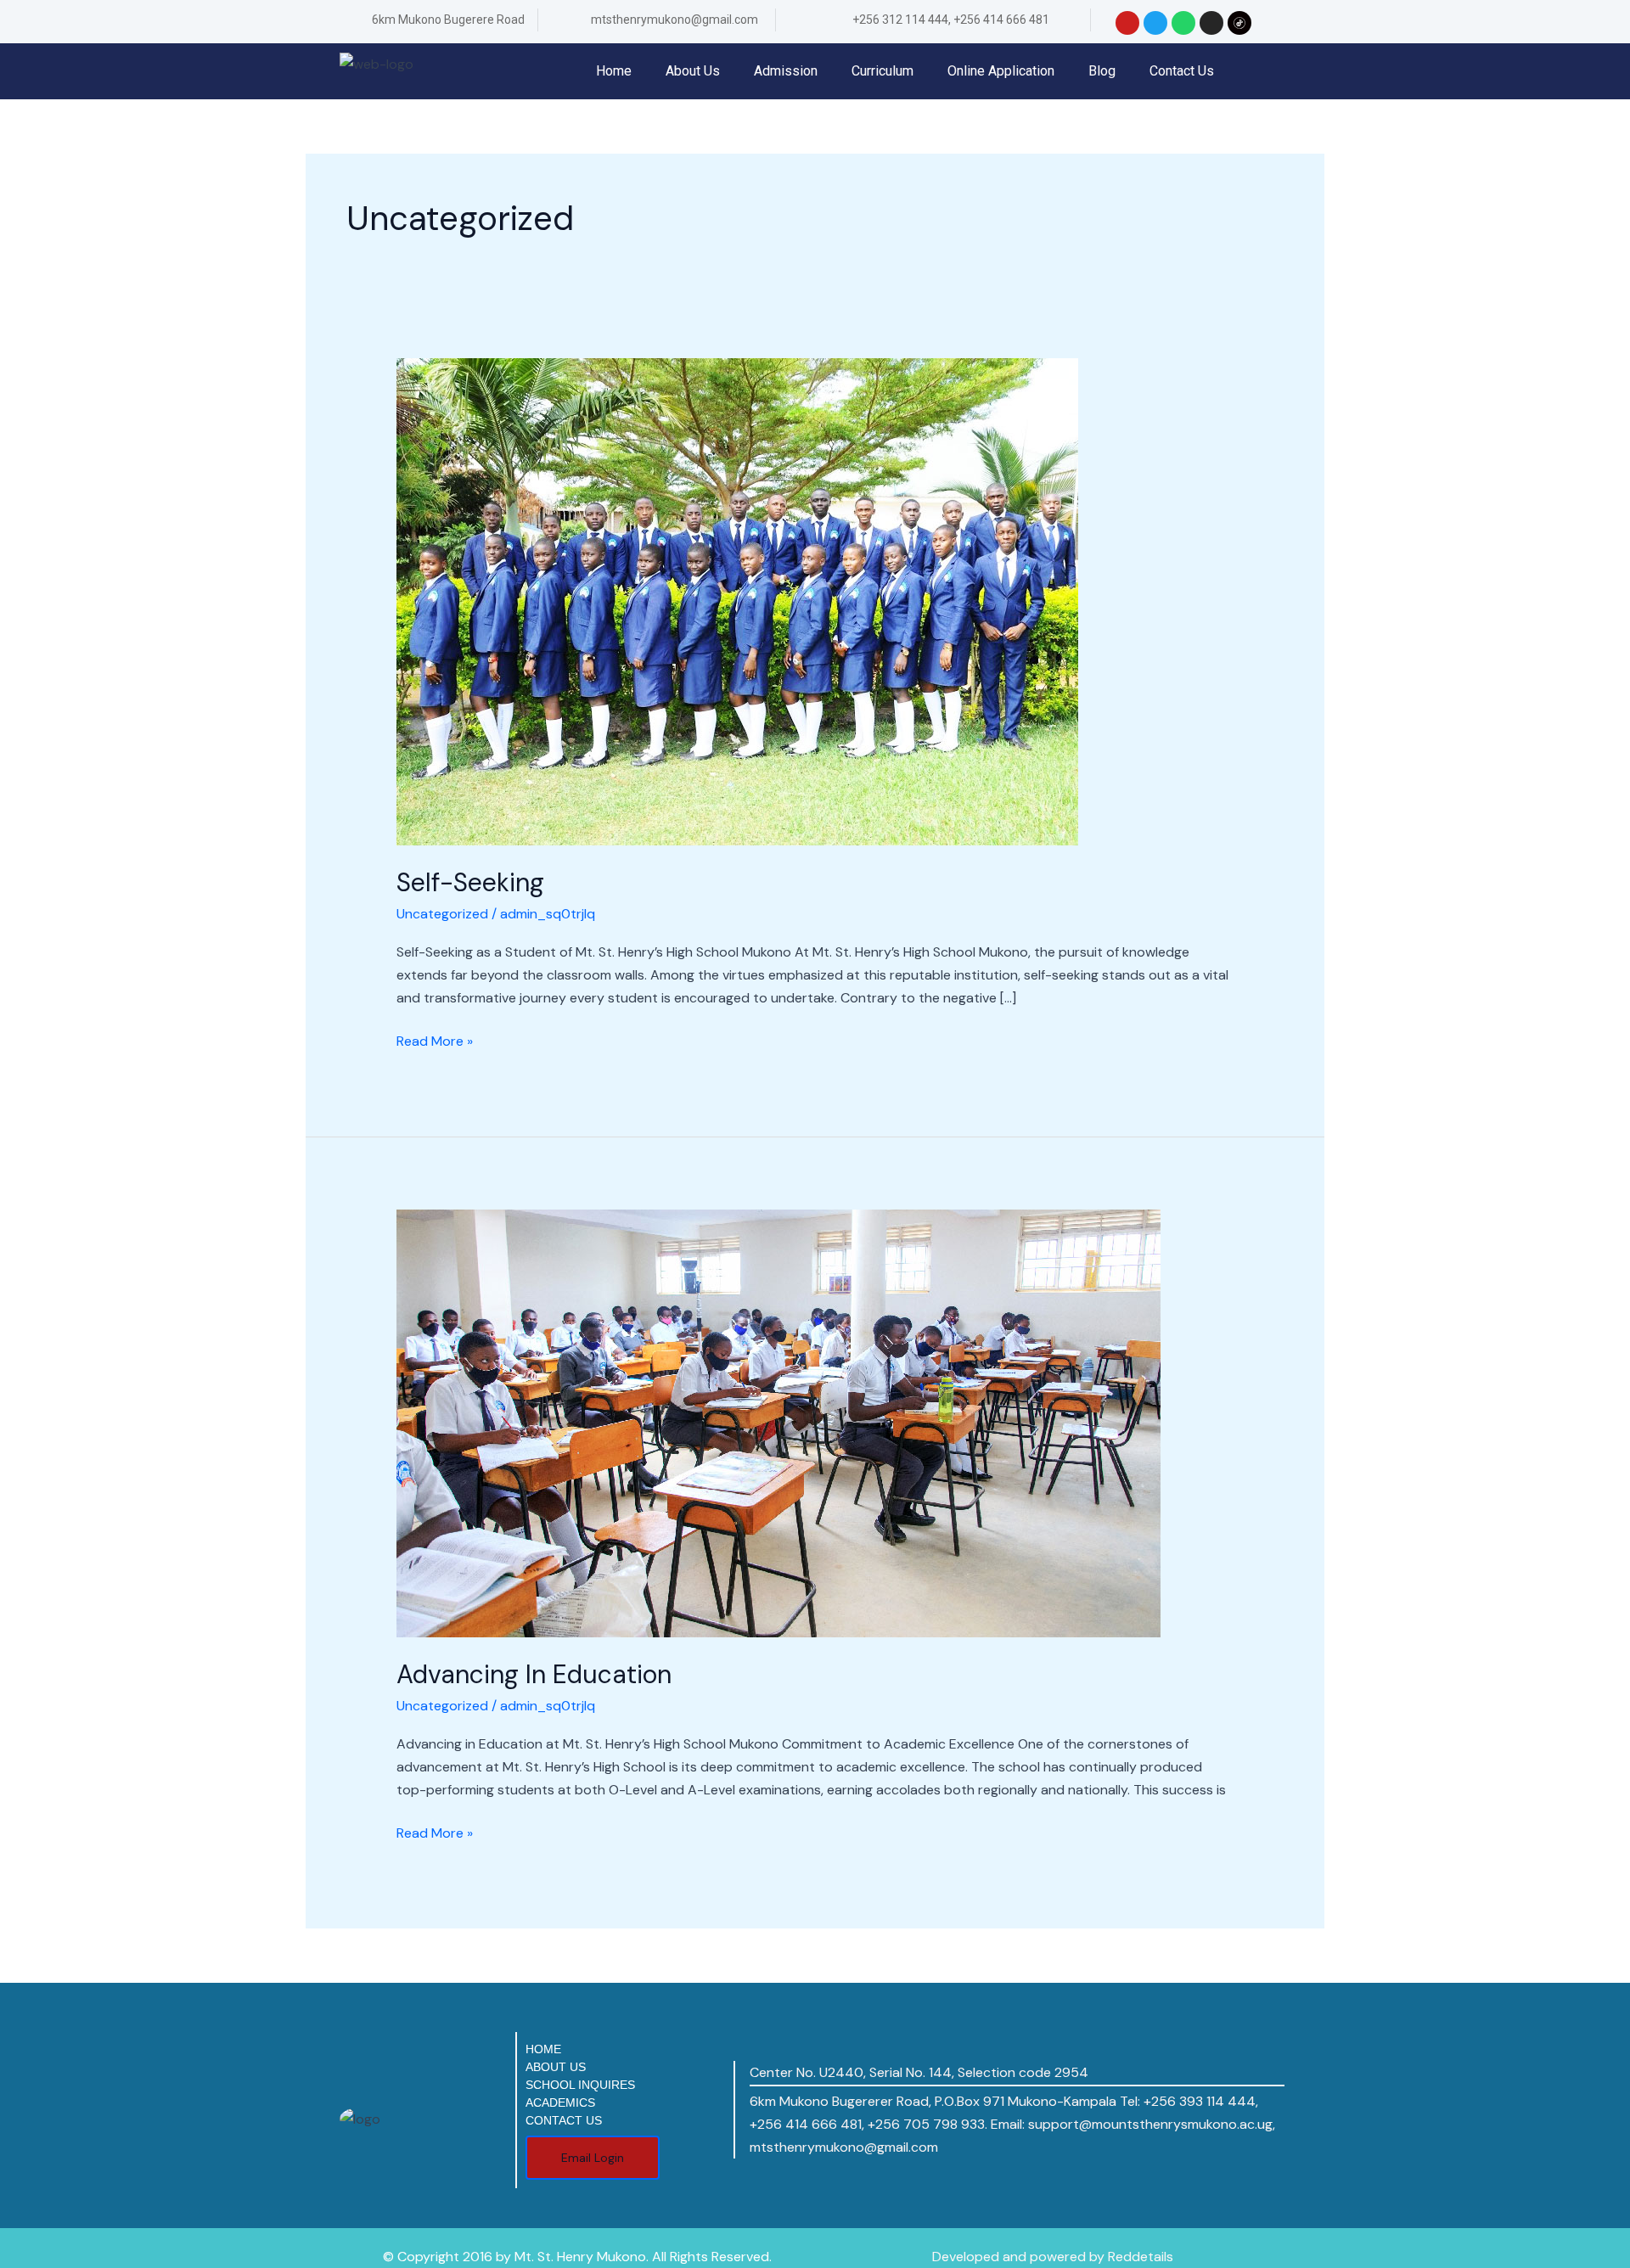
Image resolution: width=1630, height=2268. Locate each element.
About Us (693, 71)
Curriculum (882, 71)
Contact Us (1182, 71)
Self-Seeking (470, 882)
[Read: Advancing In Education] (778, 1422)
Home (614, 71)
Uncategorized (442, 914)
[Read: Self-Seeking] (737, 601)
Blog (1102, 71)
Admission (786, 71)
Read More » (435, 1040)
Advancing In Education (534, 1674)
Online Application (1001, 71)
